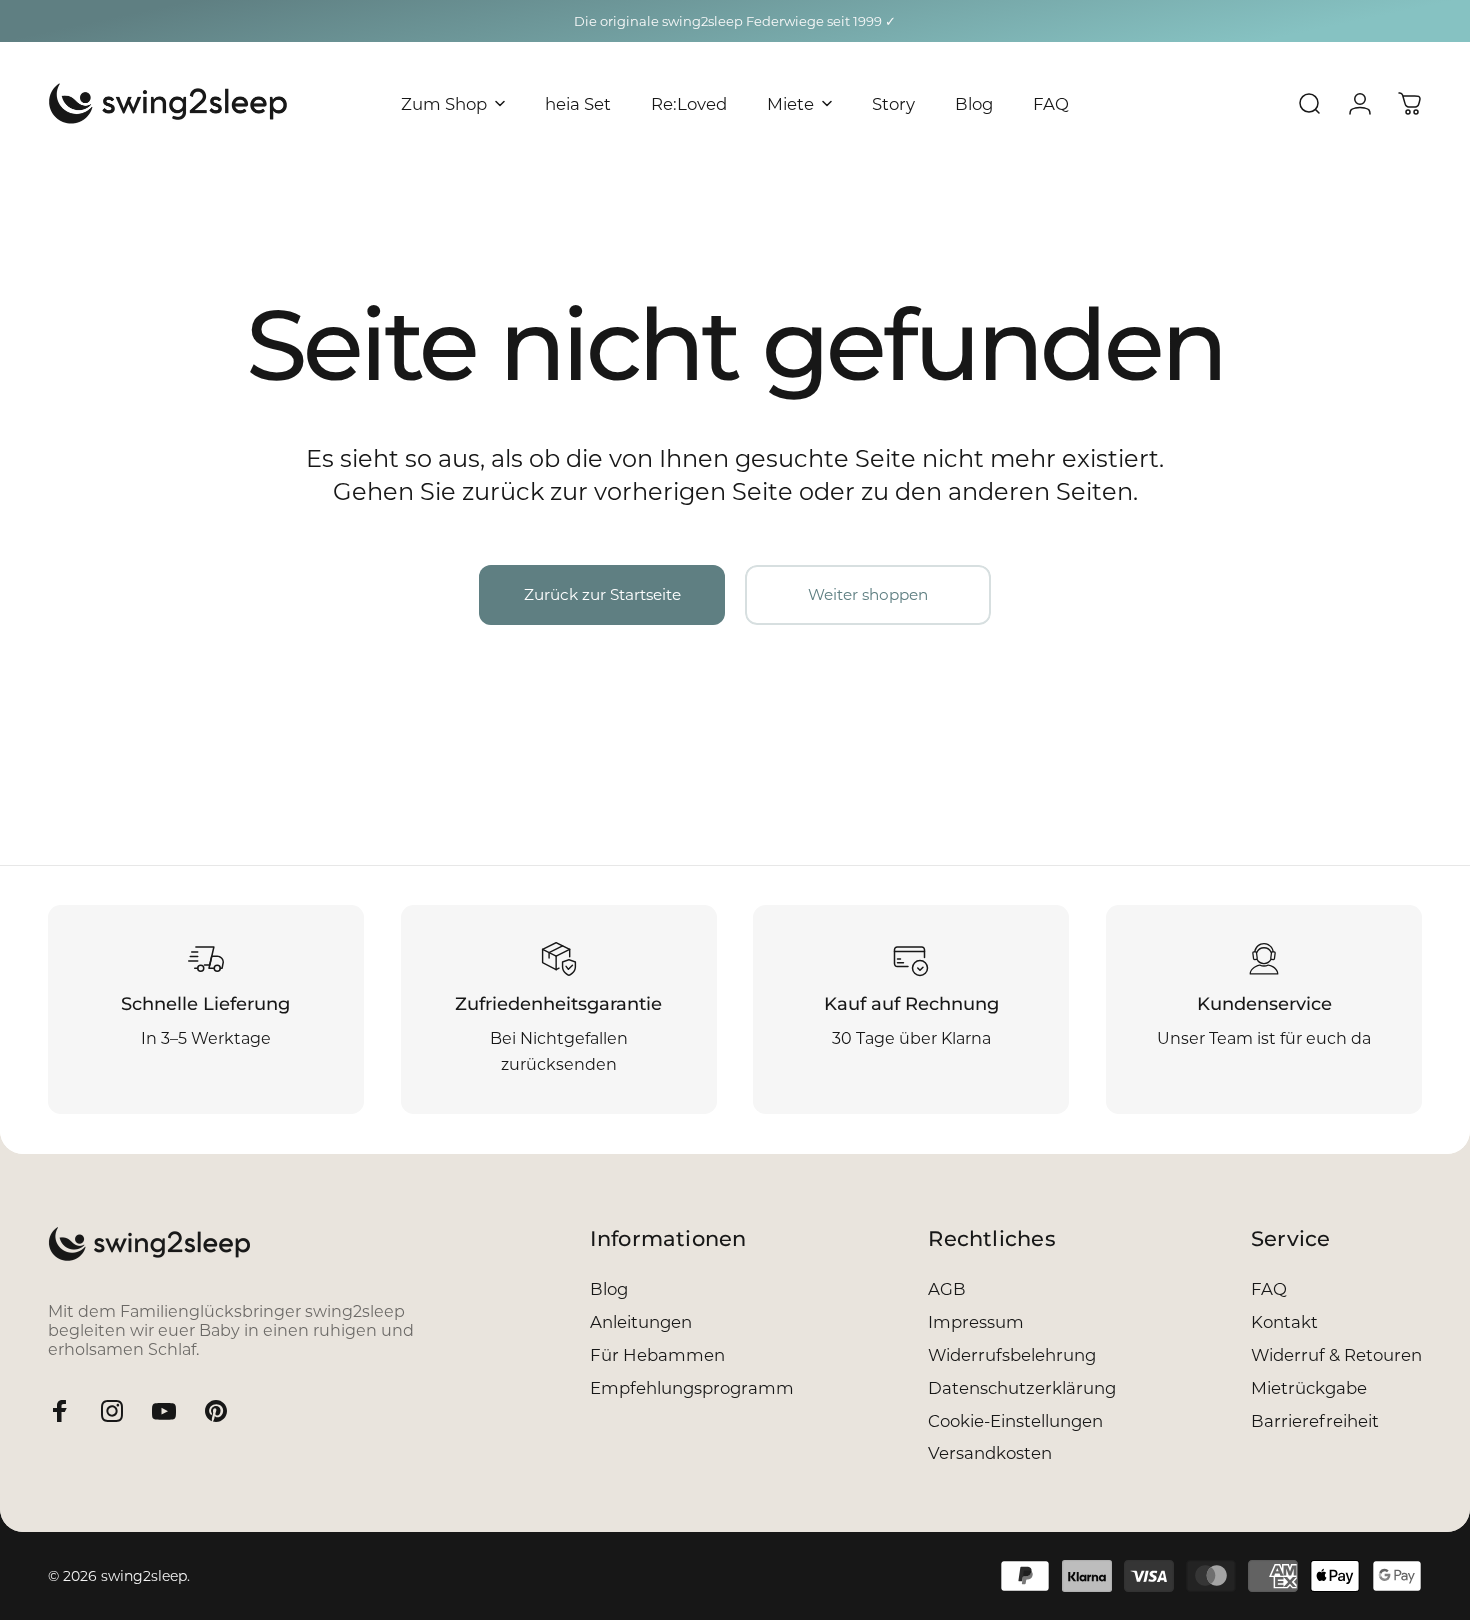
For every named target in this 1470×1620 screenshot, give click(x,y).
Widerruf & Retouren (1336, 1355)
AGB (947, 1289)
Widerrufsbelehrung (1012, 1355)
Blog (609, 1289)
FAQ (1269, 1289)
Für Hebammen (657, 1355)
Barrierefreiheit (1315, 1421)
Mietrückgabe (1309, 1388)
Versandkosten (990, 1453)
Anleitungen (641, 1322)
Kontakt (1284, 1322)
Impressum (976, 1322)
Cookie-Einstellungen (1015, 1421)
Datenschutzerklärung (1022, 1388)
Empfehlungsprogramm (692, 1388)
